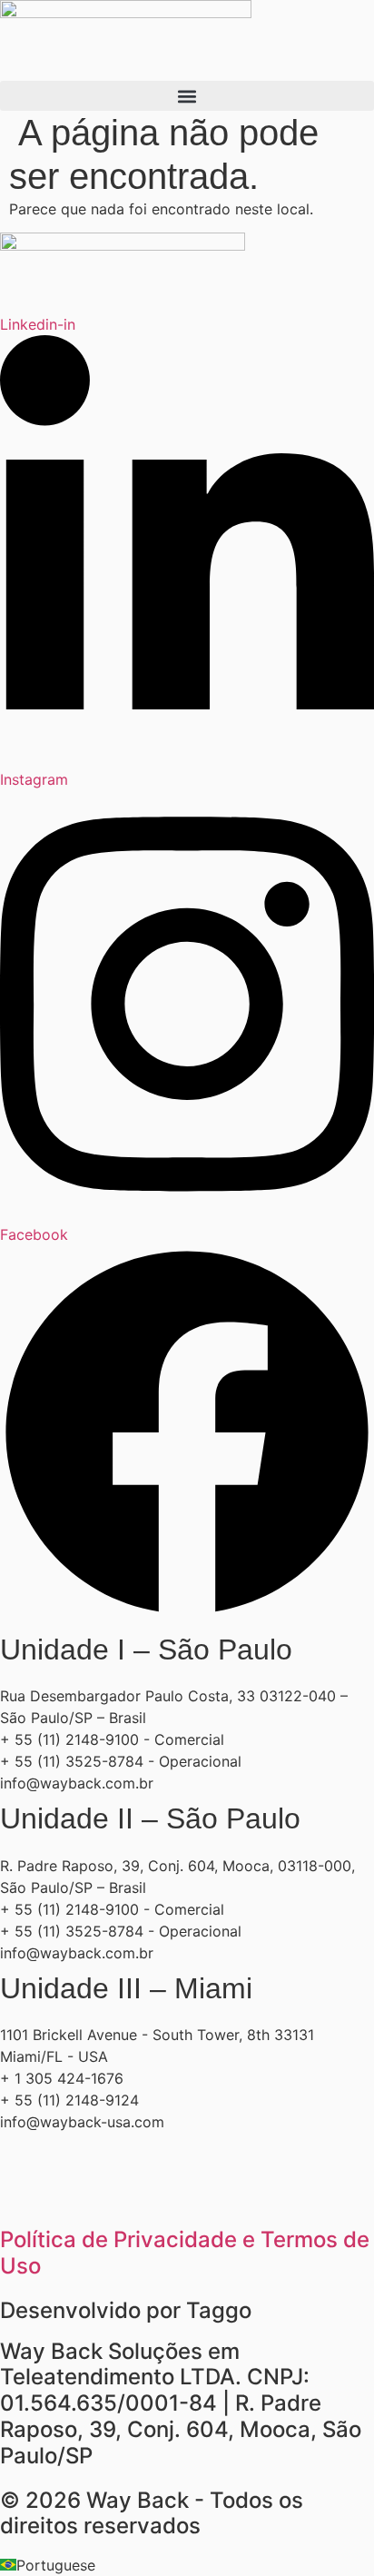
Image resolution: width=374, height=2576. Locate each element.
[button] (187, 96)
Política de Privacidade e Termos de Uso (185, 2253)
